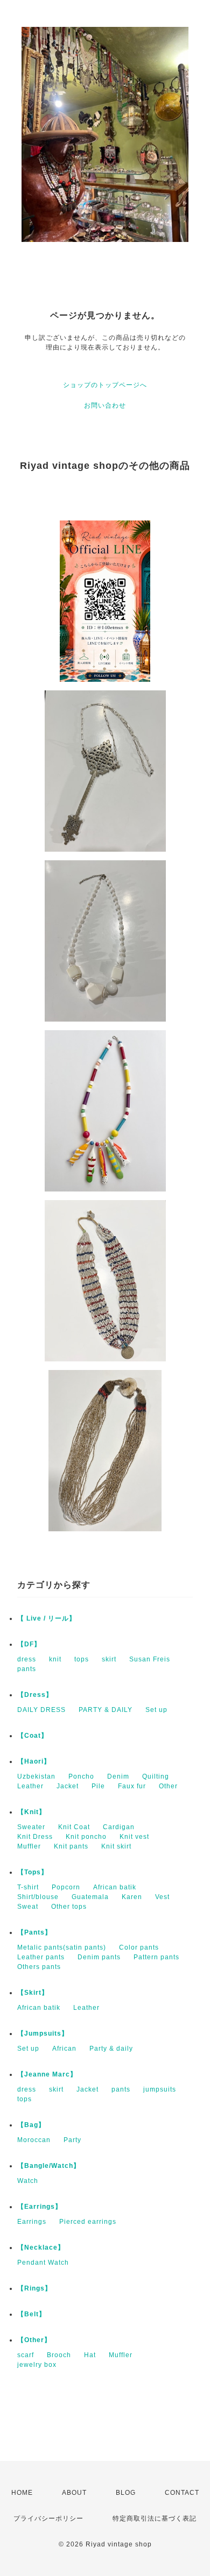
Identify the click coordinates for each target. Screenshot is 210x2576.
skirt (109, 1659)
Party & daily (111, 2049)
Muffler (29, 1846)
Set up (156, 1710)
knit (55, 1659)
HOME (22, 2493)
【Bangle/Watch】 (49, 2166)
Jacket (68, 1786)
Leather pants (41, 1957)
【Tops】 (33, 1872)
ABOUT (74, 2493)
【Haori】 (34, 1761)
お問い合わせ (105, 405)
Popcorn (66, 1887)
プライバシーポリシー (48, 2518)
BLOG (126, 2493)
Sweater (31, 1827)
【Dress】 (35, 1695)
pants (27, 1669)
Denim (118, 1776)
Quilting (156, 1776)
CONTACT (182, 2493)
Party (72, 2140)
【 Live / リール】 (47, 1618)
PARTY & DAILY (106, 1710)
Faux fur (132, 1786)
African (64, 2049)
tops (82, 1659)
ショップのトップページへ (105, 385)
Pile (98, 1786)
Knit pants (71, 1846)
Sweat (28, 1907)
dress (27, 1659)
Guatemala (90, 1897)
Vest (162, 1897)
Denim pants (99, 1957)
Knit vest (134, 1837)
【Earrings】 (40, 2207)
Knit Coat (74, 1827)
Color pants (139, 1947)
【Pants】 (34, 1932)
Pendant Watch (43, 2263)
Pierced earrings (88, 2222)
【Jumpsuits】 (43, 2033)
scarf (26, 2355)
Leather (30, 1786)
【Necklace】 (41, 2247)
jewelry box (37, 2365)
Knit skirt (116, 1846)
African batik (115, 1887)
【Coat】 (33, 1736)
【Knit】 (31, 1812)
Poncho (81, 1776)
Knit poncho (86, 1837)
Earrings (32, 2222)
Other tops (69, 1907)
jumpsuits (160, 2089)
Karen (132, 1897)
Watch (28, 2181)
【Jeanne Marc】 (47, 2074)
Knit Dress (35, 1837)
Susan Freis (150, 1659)
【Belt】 (31, 2314)
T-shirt (28, 1887)
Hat (90, 2355)
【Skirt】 (33, 1993)
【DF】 (29, 1644)
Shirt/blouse (38, 1897)
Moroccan (34, 2140)
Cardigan (119, 1827)
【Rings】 (34, 2288)
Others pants (39, 1967)
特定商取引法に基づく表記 (155, 2518)
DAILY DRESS (41, 1710)
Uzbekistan (36, 1776)
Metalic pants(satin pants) (62, 1947)
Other (168, 1786)
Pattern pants (156, 1957)
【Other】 (34, 2340)
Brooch (59, 2355)
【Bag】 (31, 2125)
